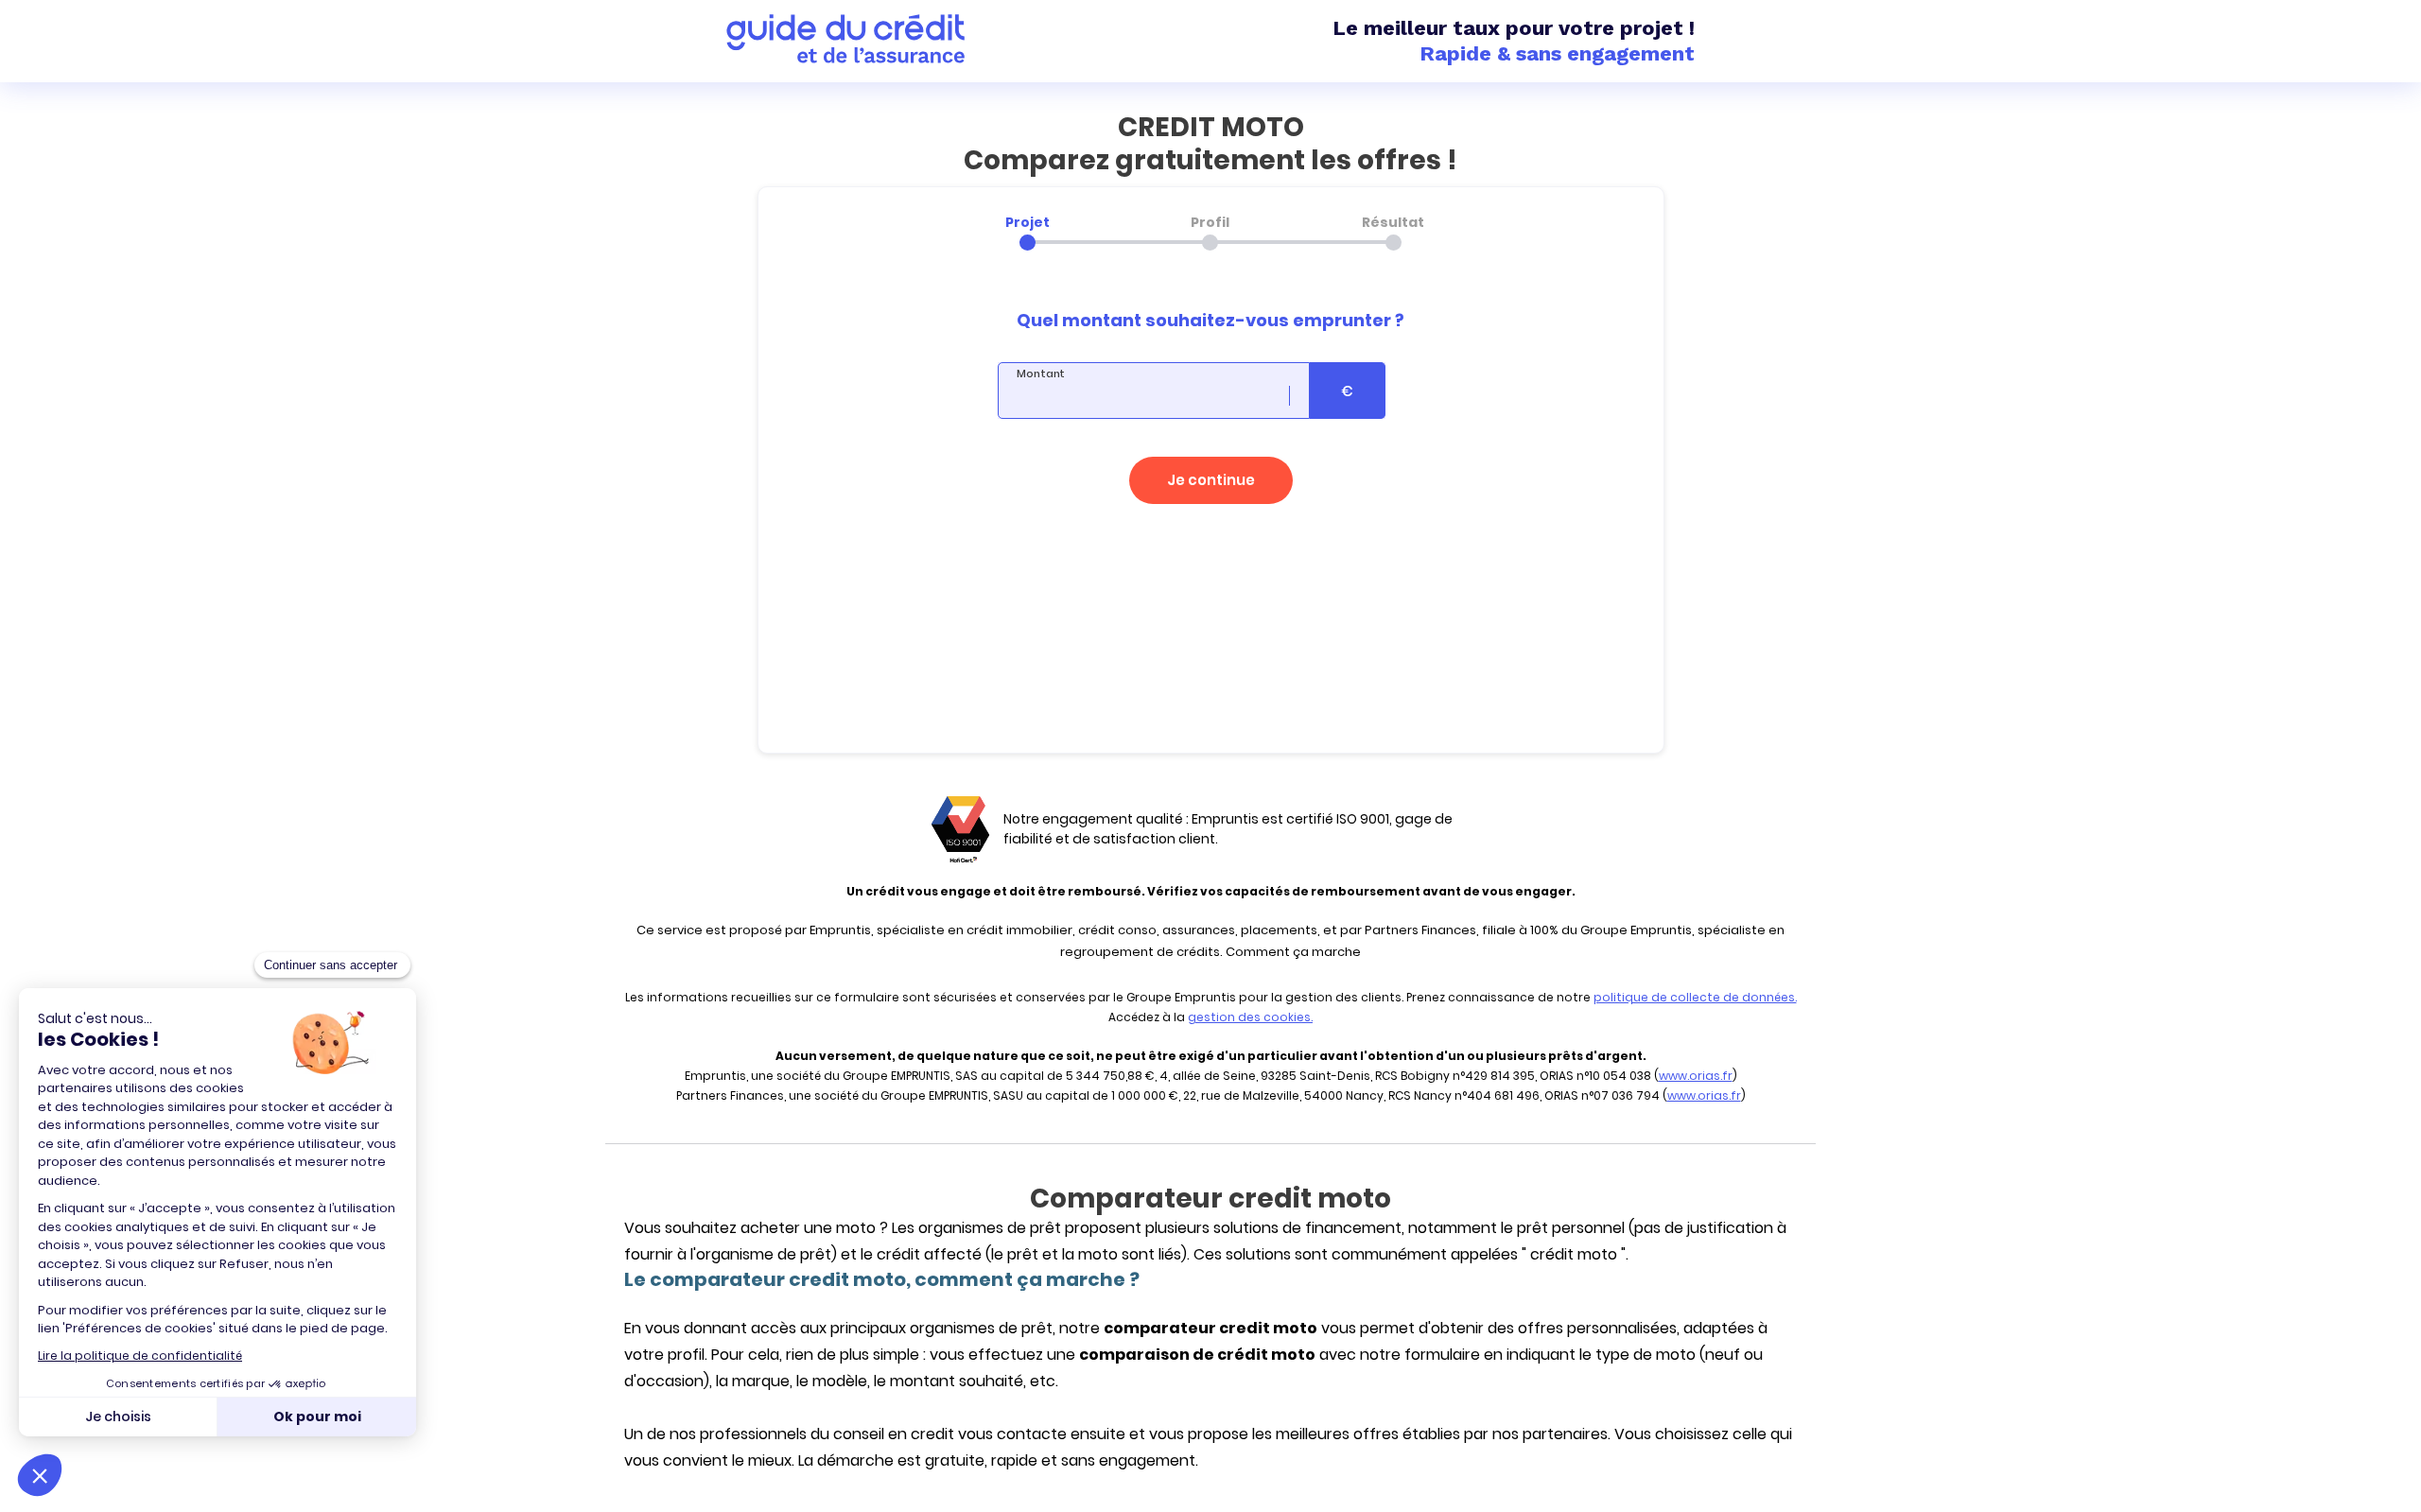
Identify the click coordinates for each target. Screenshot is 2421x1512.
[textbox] (1154, 391)
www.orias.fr (1696, 1076)
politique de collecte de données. (1695, 997)
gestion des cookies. (1250, 1017)
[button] (1211, 480)
